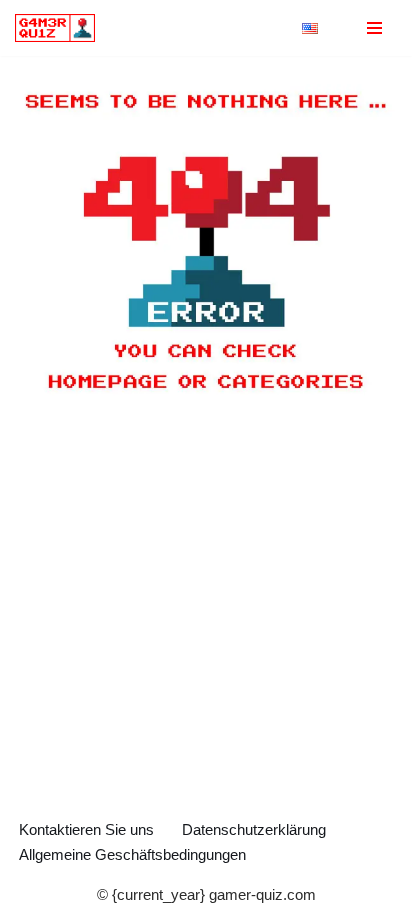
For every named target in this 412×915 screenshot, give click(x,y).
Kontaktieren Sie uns (86, 829)
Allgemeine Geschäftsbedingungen (132, 854)
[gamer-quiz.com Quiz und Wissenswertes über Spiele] (60, 28)
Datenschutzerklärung (254, 829)
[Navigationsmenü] (374, 28)
